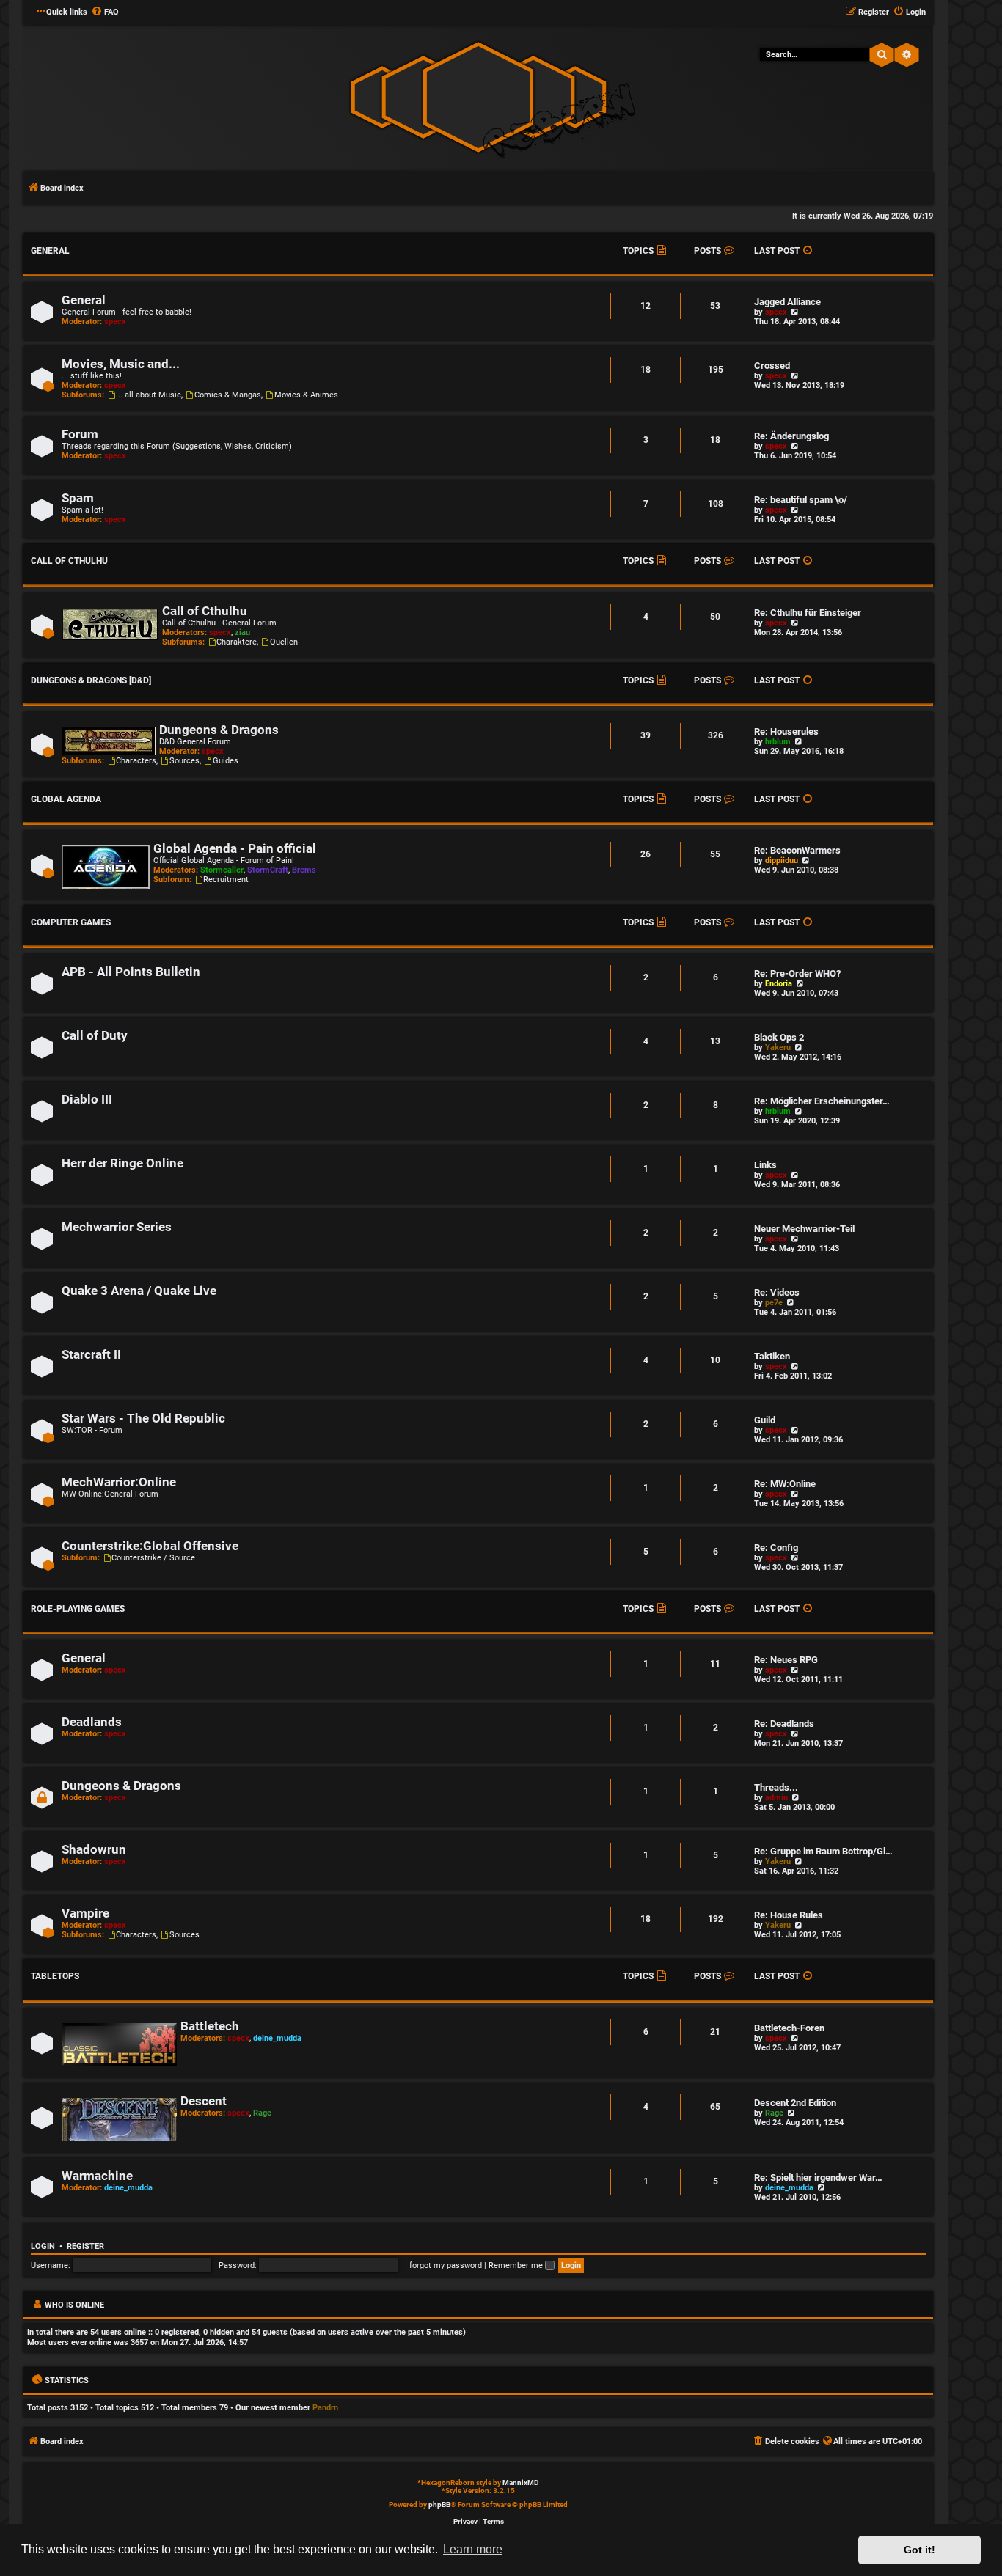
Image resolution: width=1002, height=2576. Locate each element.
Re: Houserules (786, 731)
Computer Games (71, 922)
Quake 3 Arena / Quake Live (139, 1291)
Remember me (517, 2265)
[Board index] (478, 97)
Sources (184, 761)
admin (776, 1798)
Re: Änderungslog (791, 436)
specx (115, 322)
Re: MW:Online (785, 1484)
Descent (204, 2101)
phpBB (439, 2505)
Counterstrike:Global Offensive (150, 1546)
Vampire (85, 1913)
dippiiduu (782, 860)
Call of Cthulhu (69, 561)
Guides (226, 761)
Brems (304, 870)
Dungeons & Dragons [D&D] (91, 680)
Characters (136, 761)
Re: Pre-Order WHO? (797, 973)
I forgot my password (443, 2265)
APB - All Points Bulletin (131, 972)
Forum (80, 434)
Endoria (779, 984)
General (50, 251)
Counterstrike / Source (153, 1558)
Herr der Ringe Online (122, 1163)
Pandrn (325, 2408)
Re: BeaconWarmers (797, 850)
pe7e (774, 1303)
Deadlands (92, 1722)
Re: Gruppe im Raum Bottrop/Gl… (823, 1851)
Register (85, 2246)
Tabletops (55, 1976)
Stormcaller (222, 870)
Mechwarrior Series (117, 1227)
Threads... (776, 1787)
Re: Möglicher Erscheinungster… (822, 1101)
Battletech (210, 2026)
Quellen (284, 642)
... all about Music (149, 395)
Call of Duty (95, 1036)
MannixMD (521, 2483)
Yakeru (778, 1047)
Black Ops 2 (779, 1037)
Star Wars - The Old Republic (143, 1419)
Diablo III (87, 1100)
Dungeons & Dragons (219, 730)
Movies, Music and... (121, 364)
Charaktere (237, 642)
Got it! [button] (919, 2550)
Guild (765, 1420)
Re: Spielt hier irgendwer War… (818, 2177)
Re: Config (776, 1548)
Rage (262, 2113)
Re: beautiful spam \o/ (801, 500)
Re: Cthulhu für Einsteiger (808, 613)
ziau (242, 632)
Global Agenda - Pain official (235, 849)
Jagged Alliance (787, 302)
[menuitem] (105, 12)
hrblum (778, 742)
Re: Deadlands (784, 1724)
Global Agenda (66, 799)
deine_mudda (277, 2038)
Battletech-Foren (789, 2028)
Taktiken (772, 1356)
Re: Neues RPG (786, 1660)
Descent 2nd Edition (795, 2103)
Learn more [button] (473, 2549)
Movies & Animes (306, 395)
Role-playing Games (78, 1609)
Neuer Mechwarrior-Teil (804, 1229)
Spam (78, 498)
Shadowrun (94, 1850)
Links (765, 1165)
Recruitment (226, 880)
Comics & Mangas (228, 395)
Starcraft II (91, 1355)
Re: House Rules (789, 1915)
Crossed (772, 366)
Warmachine (97, 2176)
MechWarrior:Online (119, 1482)
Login (43, 2246)
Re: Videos (777, 1292)
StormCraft (268, 870)
